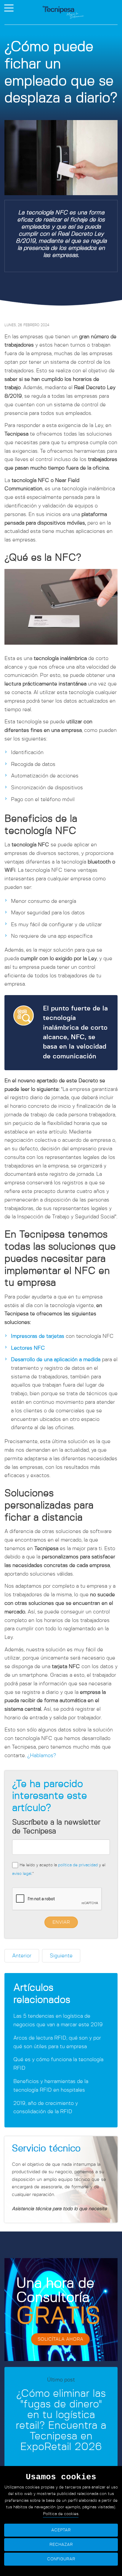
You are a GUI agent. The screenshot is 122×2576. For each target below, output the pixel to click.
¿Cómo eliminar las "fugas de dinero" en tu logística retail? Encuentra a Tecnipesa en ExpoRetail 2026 (61, 2420)
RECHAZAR (61, 2545)
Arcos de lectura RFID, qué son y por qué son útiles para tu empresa (57, 2042)
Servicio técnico (46, 2148)
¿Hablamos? (42, 1756)
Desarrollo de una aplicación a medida (56, 1360)
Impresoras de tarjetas (38, 1336)
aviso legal (22, 1874)
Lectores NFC (28, 1348)
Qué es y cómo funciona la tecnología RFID (58, 2064)
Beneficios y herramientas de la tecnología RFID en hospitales (51, 2086)
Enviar (61, 1922)
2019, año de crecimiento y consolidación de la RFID (46, 2108)
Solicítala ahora (60, 2339)
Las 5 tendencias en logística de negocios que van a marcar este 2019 (58, 2020)
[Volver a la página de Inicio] (63, 12)
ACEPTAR (61, 2530)
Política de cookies (61, 2514)
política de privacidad (78, 1865)
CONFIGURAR (61, 2559)
